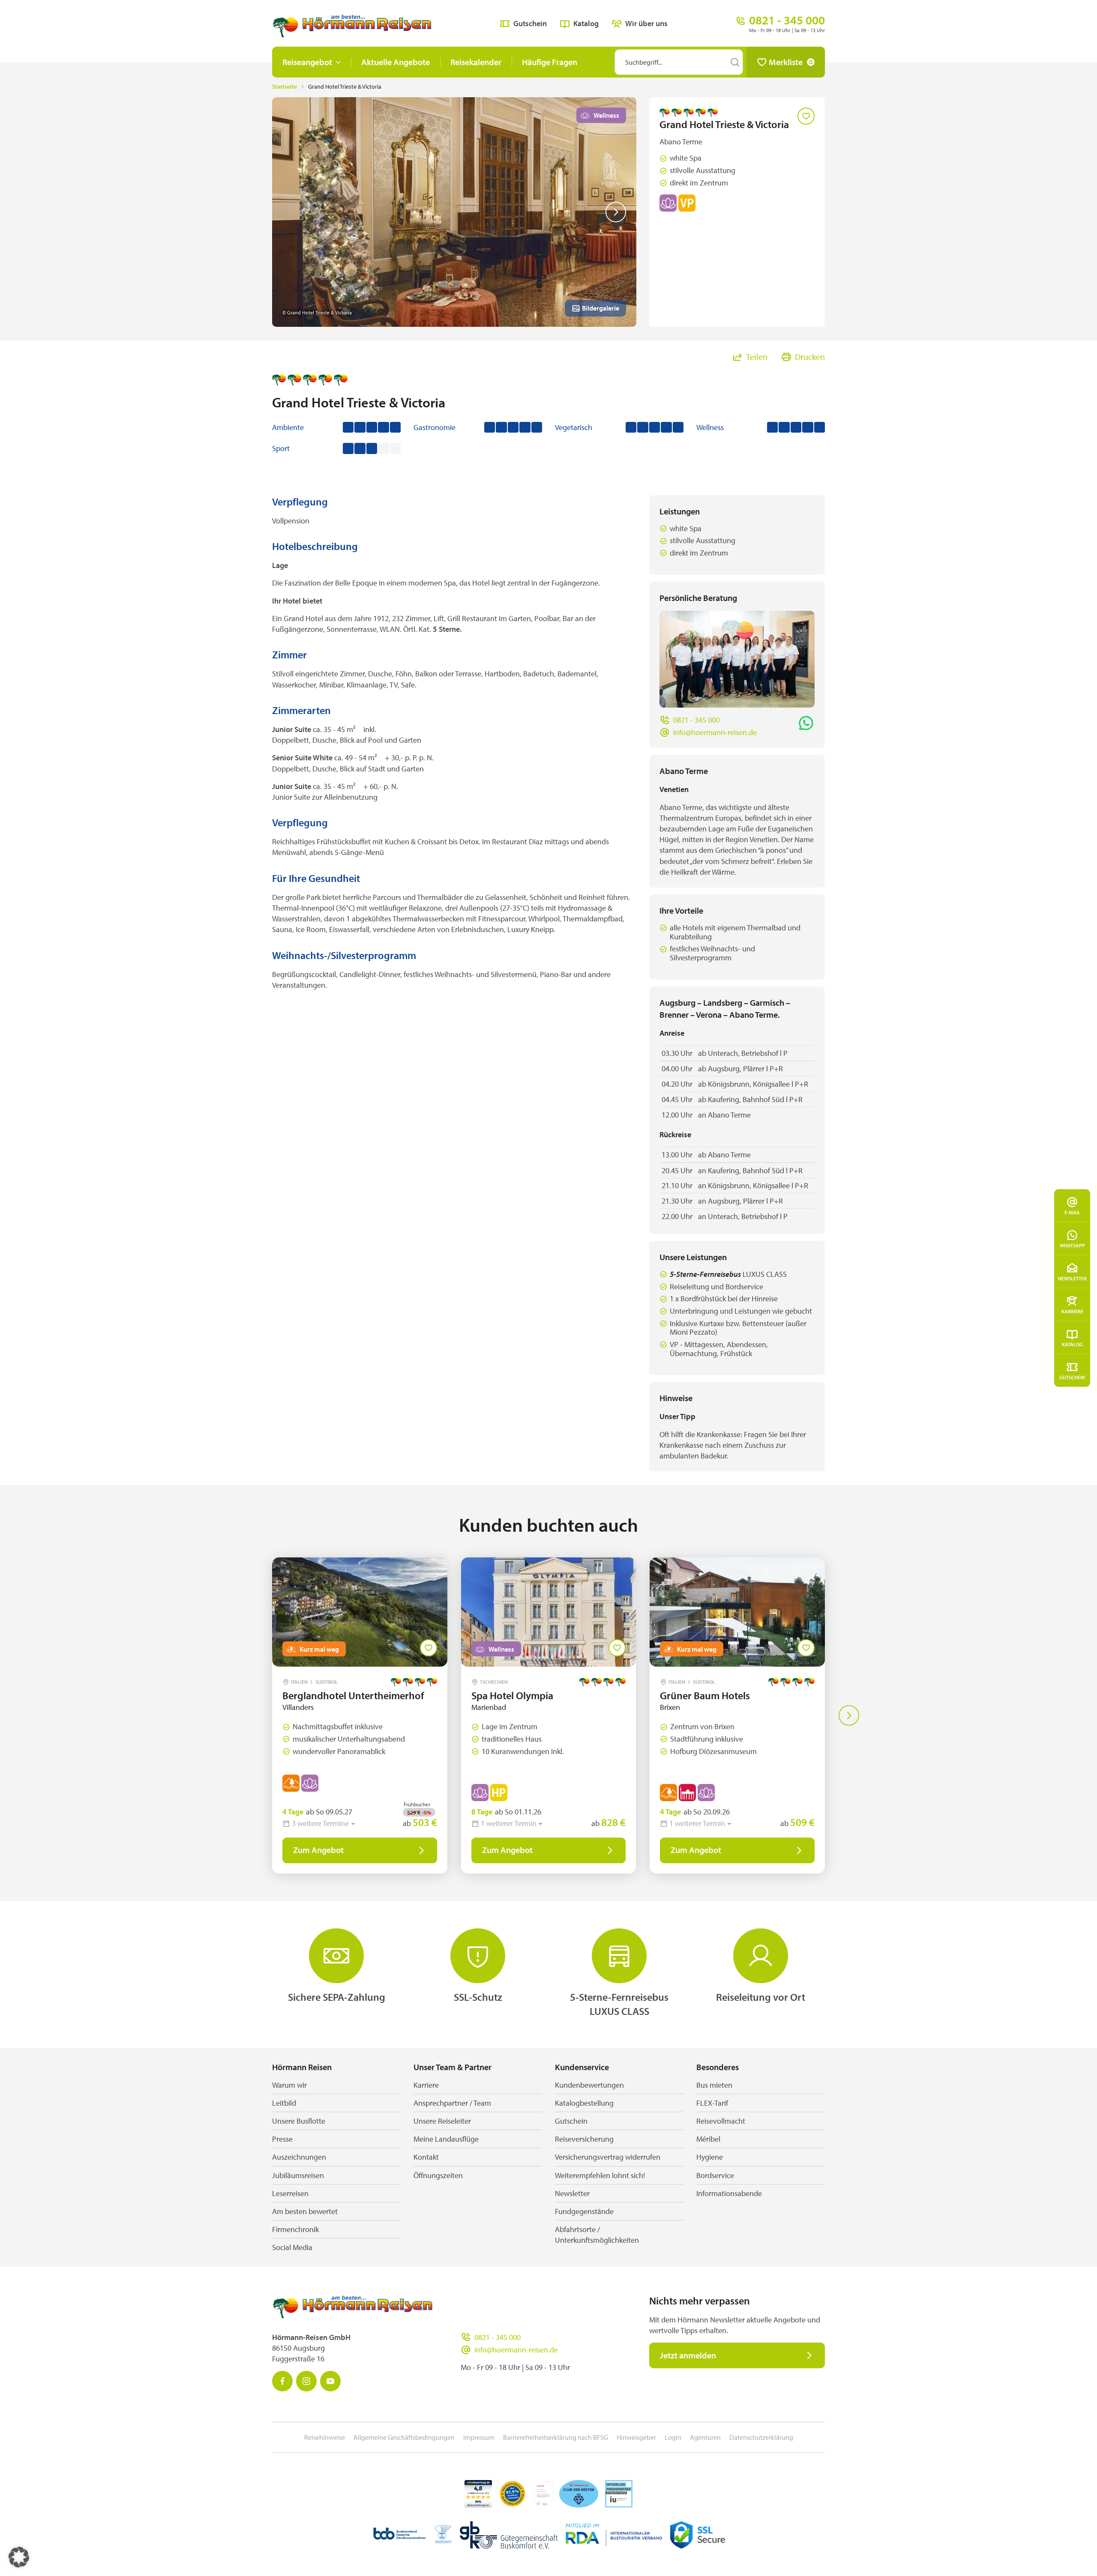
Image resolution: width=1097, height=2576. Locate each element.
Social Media (292, 2247)
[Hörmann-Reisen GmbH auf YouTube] (330, 2381)
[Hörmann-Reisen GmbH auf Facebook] (282, 2381)
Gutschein (1072, 1377)
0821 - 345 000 (696, 720)
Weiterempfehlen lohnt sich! (600, 2175)
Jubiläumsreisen (298, 2175)
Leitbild (284, 2103)
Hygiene (710, 2157)
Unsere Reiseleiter (442, 2121)
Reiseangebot (307, 62)
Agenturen (705, 2437)
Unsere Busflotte (299, 2121)
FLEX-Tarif (712, 2103)
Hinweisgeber (636, 2437)
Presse (282, 2139)
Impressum (479, 2437)
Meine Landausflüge (446, 2139)
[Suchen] (735, 62)
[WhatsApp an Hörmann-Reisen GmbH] (806, 723)
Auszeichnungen (299, 2157)
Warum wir (289, 2085)
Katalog (1072, 1344)
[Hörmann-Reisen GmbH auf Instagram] (306, 2381)
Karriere (1072, 1311)
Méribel (708, 2139)
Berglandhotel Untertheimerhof (353, 1695)
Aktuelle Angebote (396, 62)
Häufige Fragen (550, 62)
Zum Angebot (318, 1850)
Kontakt (426, 2157)
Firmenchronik (295, 2229)
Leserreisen (290, 2193)
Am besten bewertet (305, 2211)
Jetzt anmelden (688, 2355)
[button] (19, 2557)
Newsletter (1072, 1278)
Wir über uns (646, 23)
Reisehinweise (325, 2437)
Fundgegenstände (584, 2211)
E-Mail (1072, 1212)
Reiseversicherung (584, 2139)
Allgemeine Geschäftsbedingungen (404, 2437)
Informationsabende (729, 2193)
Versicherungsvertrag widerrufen (608, 2157)
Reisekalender (476, 62)
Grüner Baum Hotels (705, 1695)
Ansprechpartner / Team (452, 2103)
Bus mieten (714, 2085)
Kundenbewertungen (589, 2085)
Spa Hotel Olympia (512, 1695)
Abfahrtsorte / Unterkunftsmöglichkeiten (597, 2235)
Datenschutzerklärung (761, 2437)
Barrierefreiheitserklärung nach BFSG (556, 2437)
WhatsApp (1072, 1245)
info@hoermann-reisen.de (715, 732)
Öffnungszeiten (438, 2175)
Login (673, 2437)
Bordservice (715, 2175)
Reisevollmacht (721, 2121)
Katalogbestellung (584, 2103)
